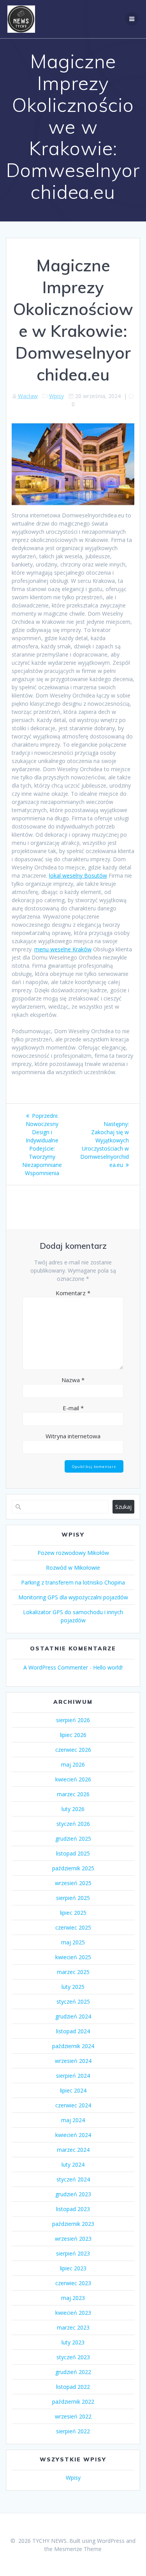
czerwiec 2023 (73, 2283)
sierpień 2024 (73, 2076)
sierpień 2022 (73, 2431)
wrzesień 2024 (73, 2061)
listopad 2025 (73, 1853)
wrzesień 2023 (73, 2239)
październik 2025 (73, 1868)
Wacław (28, 396)
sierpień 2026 (73, 1720)
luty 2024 (73, 2164)
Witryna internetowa (73, 1436)
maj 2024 (73, 2120)
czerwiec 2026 (73, 1750)
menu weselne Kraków (63, 949)
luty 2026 (73, 1809)
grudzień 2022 (73, 2372)
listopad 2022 (73, 2387)
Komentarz (73, 1293)
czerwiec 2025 (73, 1927)
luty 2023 (73, 2342)
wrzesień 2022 (73, 2416)
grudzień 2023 (73, 2194)
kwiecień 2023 (73, 2313)
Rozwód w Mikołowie (73, 1568)
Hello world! (108, 1667)
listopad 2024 (73, 2031)
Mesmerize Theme (78, 2549)
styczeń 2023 (73, 2357)
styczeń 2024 (73, 2179)
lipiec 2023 (73, 2268)
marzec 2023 (73, 2327)
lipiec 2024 (73, 2090)
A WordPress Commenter (56, 1667)
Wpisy (56, 396)
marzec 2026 (73, 1794)
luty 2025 (73, 1987)
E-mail (73, 1408)
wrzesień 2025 (73, 1883)
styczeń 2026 (73, 1824)
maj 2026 (73, 1764)
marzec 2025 (73, 1972)
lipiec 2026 (73, 1735)
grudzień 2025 (73, 1839)
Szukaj (123, 1507)
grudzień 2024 (73, 2016)
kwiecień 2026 (73, 1779)
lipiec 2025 (73, 1913)
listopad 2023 (73, 2209)
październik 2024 (73, 2046)
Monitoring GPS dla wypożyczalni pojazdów (73, 1597)
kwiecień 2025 (73, 1957)
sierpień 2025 (73, 1898)
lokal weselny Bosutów (78, 875)
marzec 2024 (73, 2150)
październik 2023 (73, 2224)
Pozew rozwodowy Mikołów (73, 1553)
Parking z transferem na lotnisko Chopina (73, 1582)
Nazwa (73, 1380)
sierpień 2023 (73, 2253)
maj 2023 (73, 2298)
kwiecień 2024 (73, 2135)
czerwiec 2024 (73, 2105)
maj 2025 (73, 1942)
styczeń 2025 (73, 2001)
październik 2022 (73, 2402)
